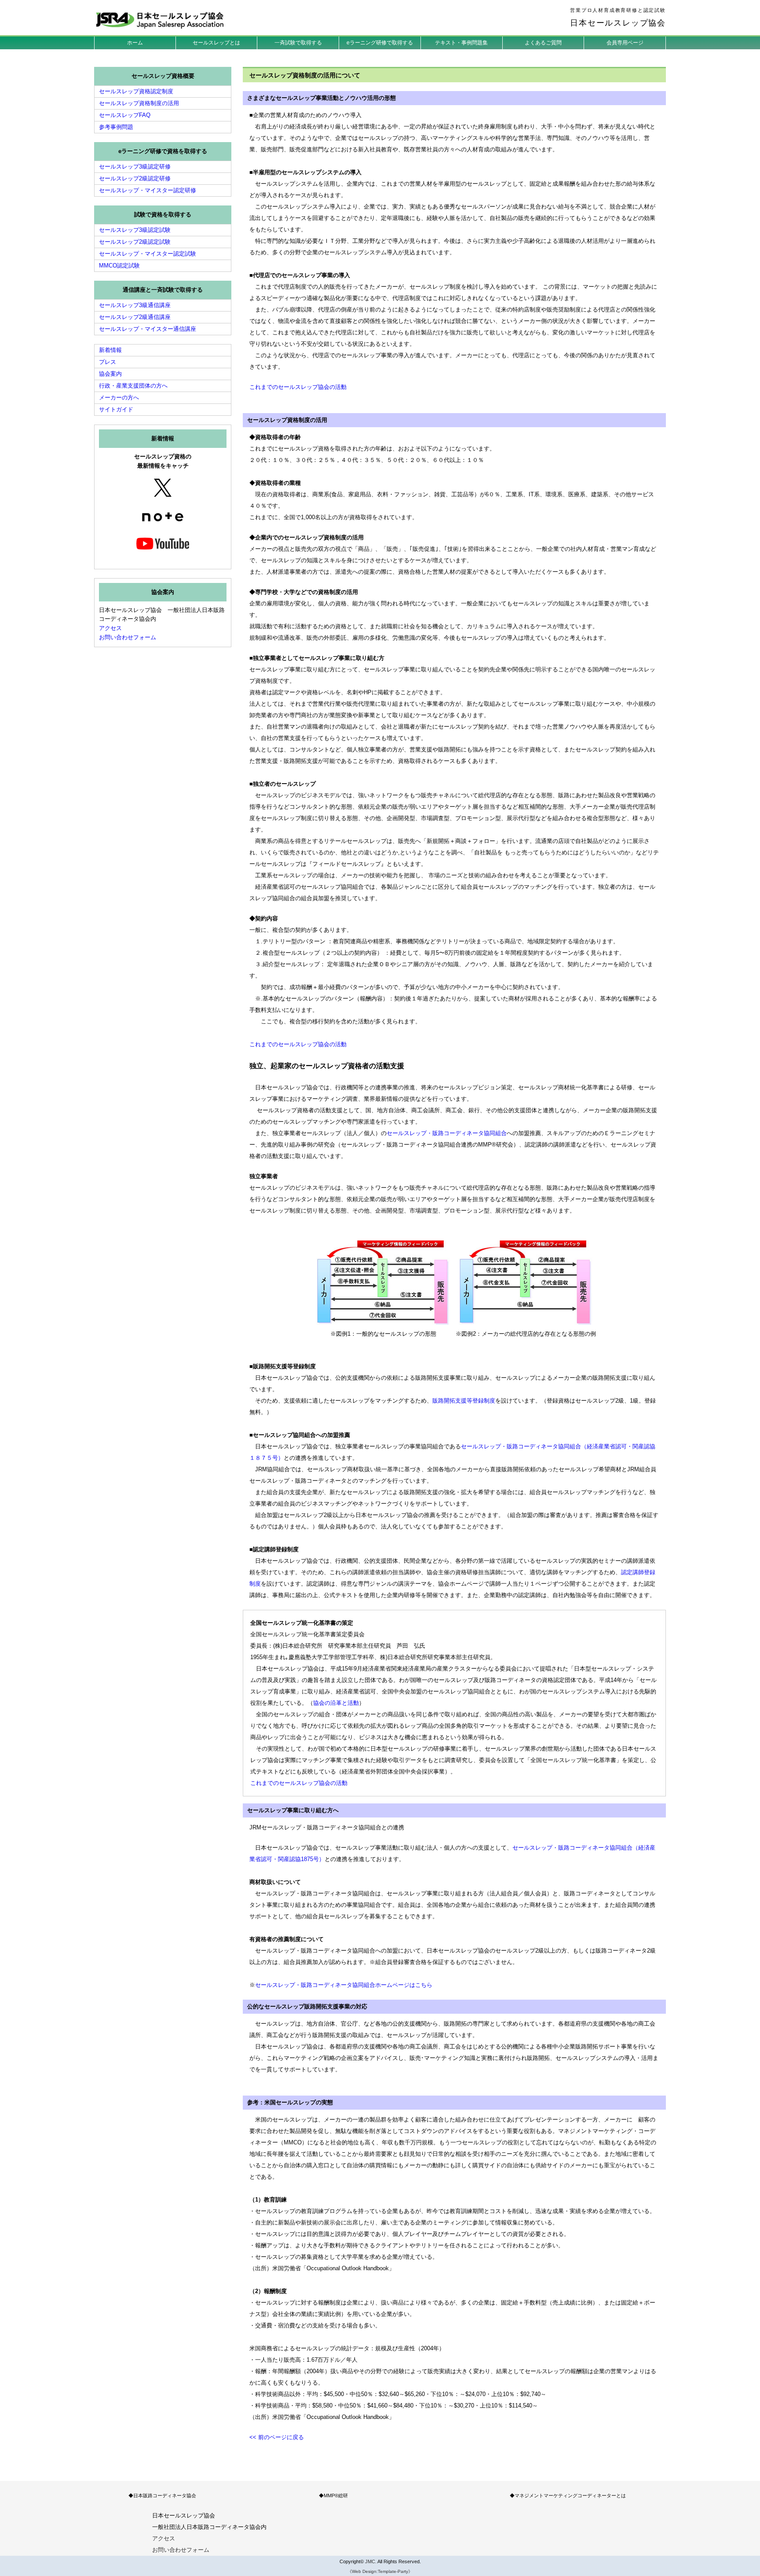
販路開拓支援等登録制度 (464, 1401)
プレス (108, 362)
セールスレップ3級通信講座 (135, 305)
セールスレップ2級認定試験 (135, 242)
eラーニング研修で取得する (380, 43)
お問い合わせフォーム (128, 637)
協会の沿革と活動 (336, 1703)
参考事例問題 (116, 127)
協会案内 (110, 374)
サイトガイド (116, 409)
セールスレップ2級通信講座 (135, 317)
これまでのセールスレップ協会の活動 (298, 387)
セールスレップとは (216, 43)
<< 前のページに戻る (277, 2437)
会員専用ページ (625, 43)
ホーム (135, 43)
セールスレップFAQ (125, 115)
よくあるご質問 (543, 43)
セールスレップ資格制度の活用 (139, 103)
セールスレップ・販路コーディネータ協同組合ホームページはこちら (344, 1985)
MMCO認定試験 (119, 266)
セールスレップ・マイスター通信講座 (148, 329)
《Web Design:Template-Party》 (380, 2571)
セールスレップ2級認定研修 (135, 178)
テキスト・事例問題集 (461, 43)
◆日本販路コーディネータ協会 (162, 2495)
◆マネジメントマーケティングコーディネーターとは (568, 2495)
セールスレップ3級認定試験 (135, 230)
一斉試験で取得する (298, 43)
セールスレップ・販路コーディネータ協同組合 (447, 1133)
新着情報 (110, 350)
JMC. (371, 2561)
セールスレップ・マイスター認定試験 (148, 254)
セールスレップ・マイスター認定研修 (148, 190)
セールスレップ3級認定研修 (135, 167)
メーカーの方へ (119, 398)
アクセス (110, 628)
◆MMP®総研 (333, 2495)
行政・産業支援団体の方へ (133, 386)
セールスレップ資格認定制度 (136, 91)
